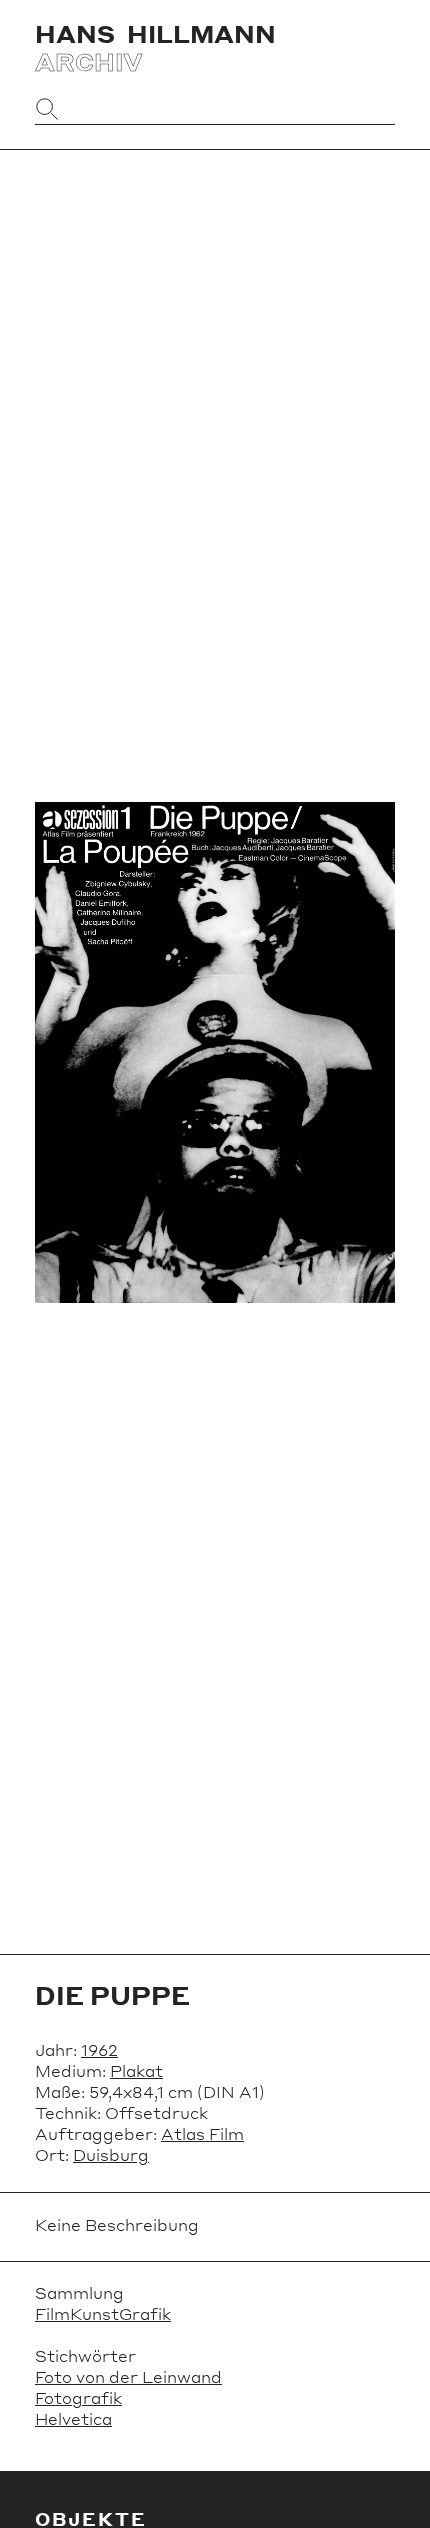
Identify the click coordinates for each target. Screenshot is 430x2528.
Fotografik (78, 2397)
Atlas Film (202, 2133)
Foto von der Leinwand (128, 2376)
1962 (99, 2049)
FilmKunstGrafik (103, 2313)
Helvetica (73, 2418)
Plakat (136, 2070)
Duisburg (111, 2154)
